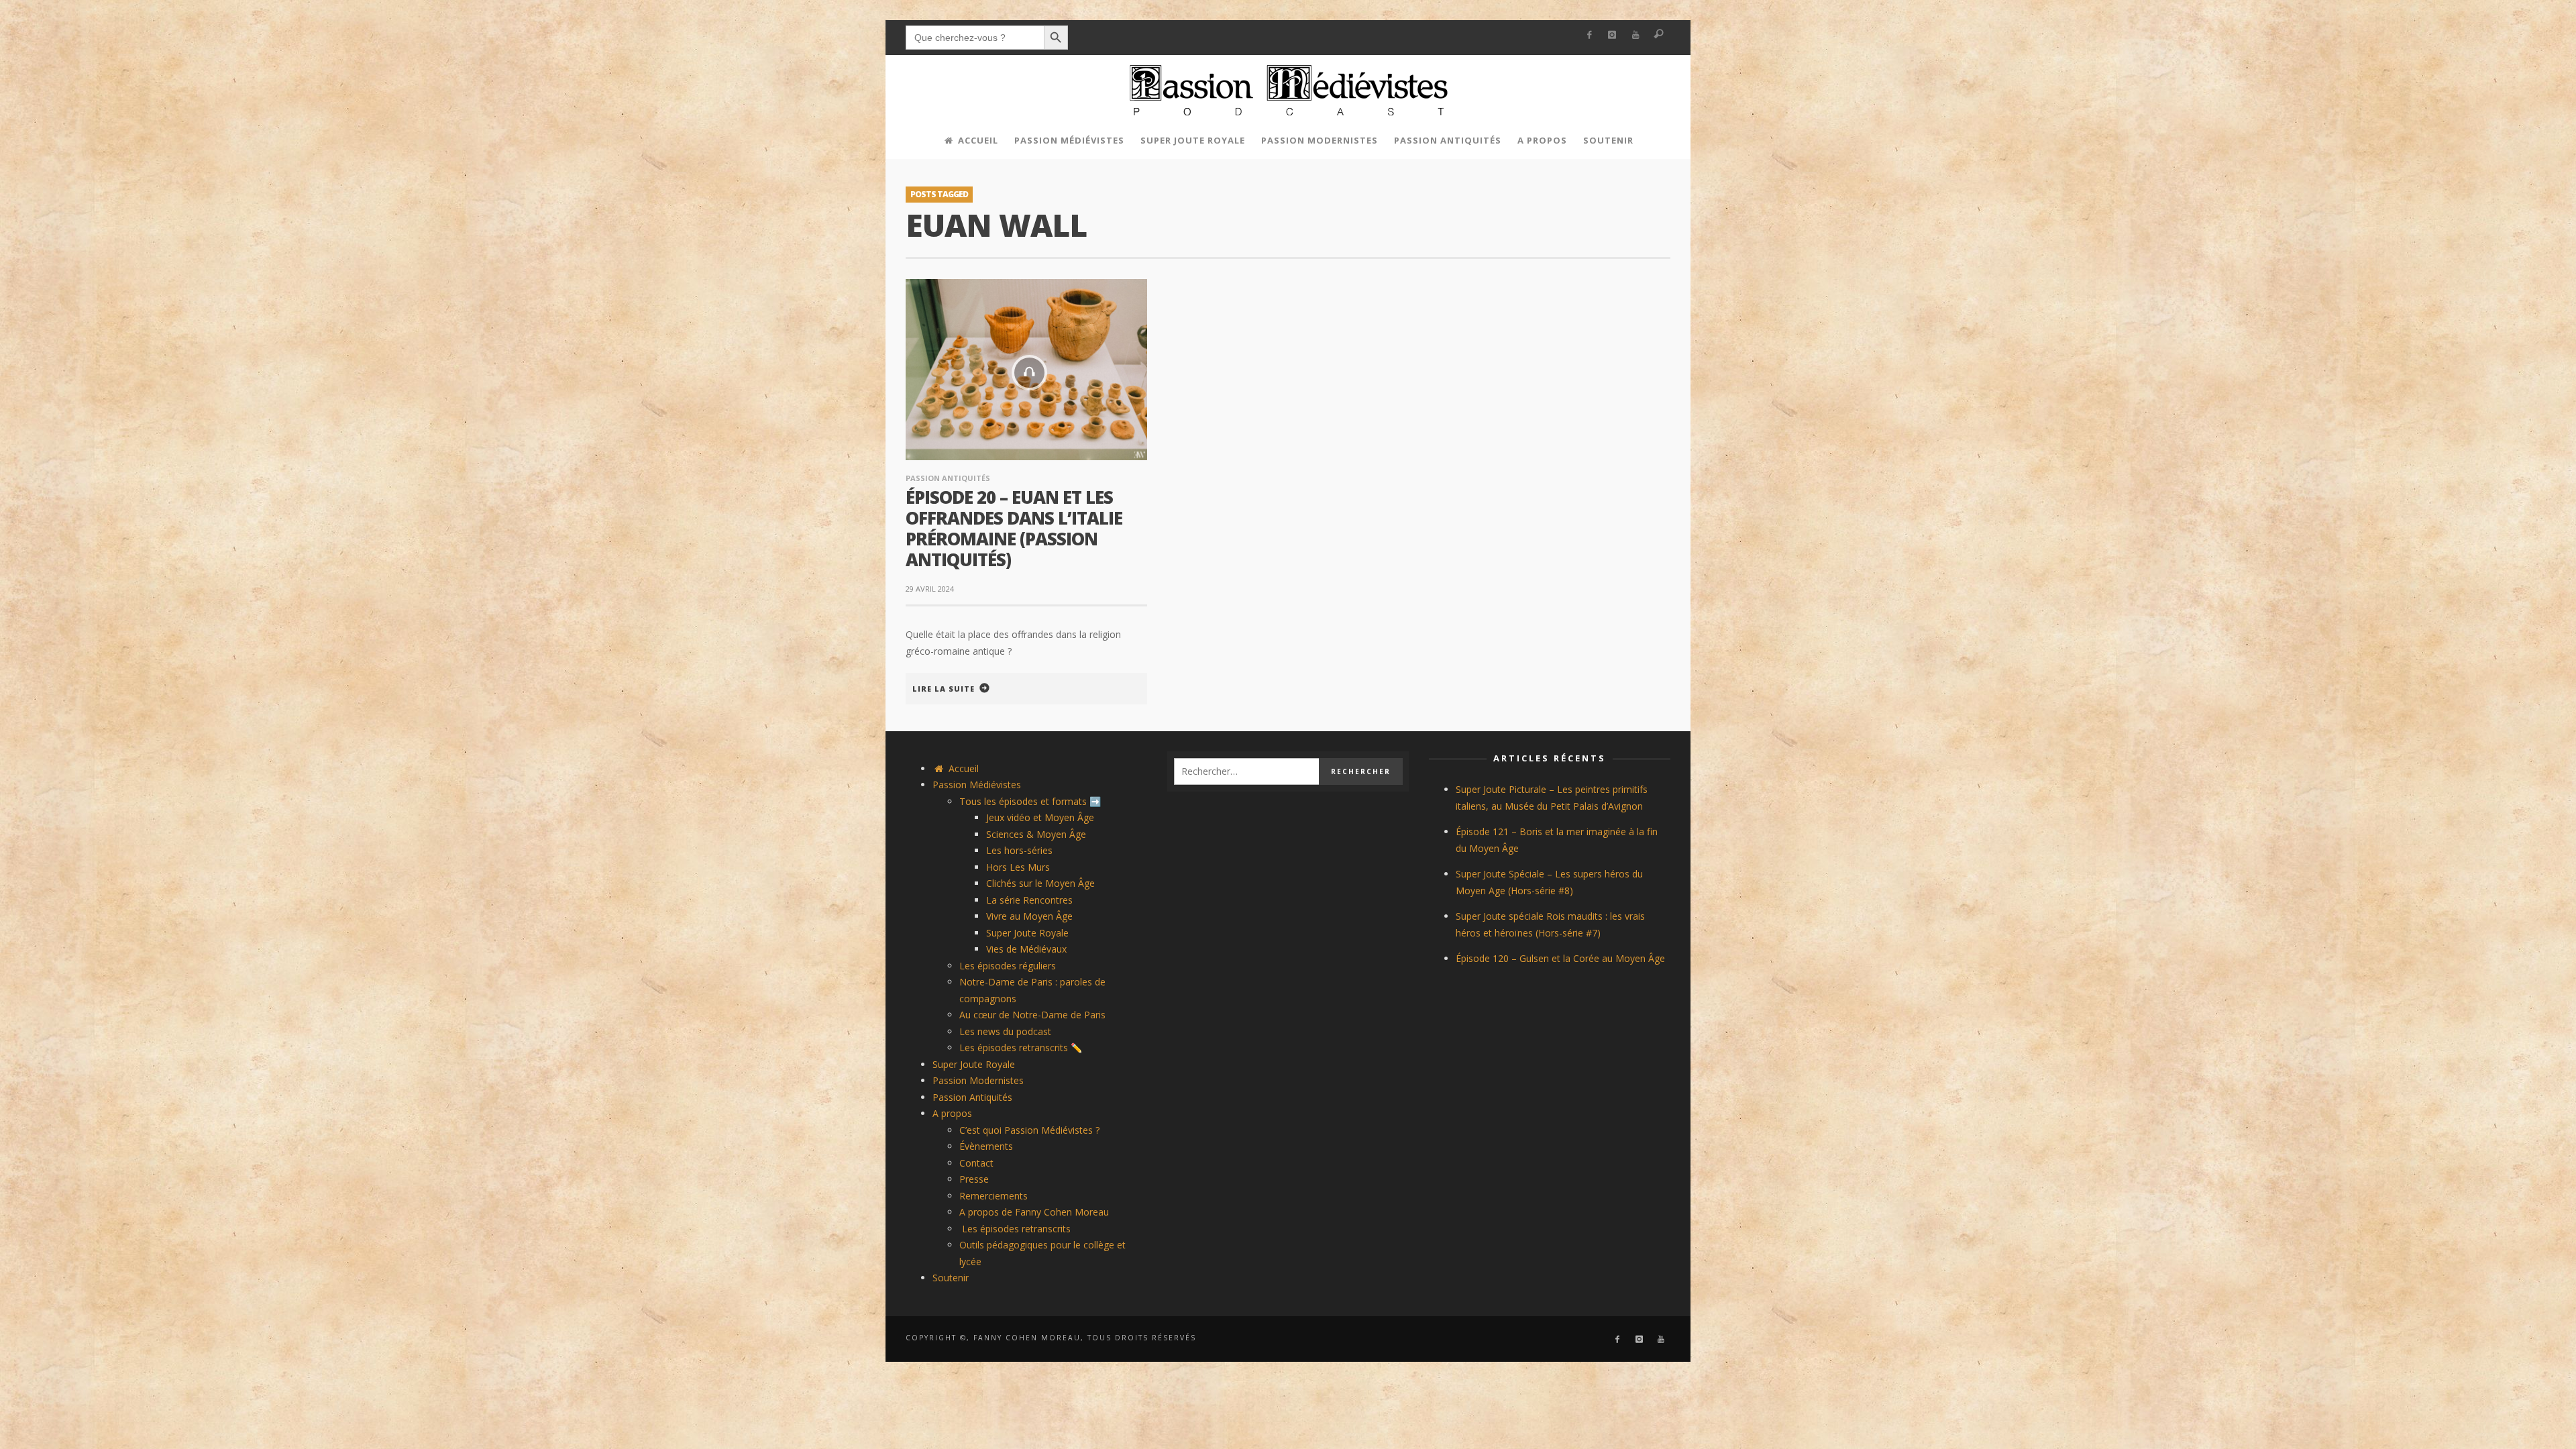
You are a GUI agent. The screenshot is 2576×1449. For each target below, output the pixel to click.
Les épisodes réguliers (1008, 966)
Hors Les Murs (1018, 867)
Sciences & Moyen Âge (1036, 834)
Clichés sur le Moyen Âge (1040, 883)
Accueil (962, 768)
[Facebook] (1589, 35)
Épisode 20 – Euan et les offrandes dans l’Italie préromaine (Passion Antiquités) (1014, 529)
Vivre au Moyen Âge (1029, 916)
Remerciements (994, 1196)
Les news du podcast (1005, 1031)
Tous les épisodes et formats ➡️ (1030, 801)
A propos (952, 1113)
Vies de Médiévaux (1026, 949)
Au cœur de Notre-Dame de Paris (1032, 1015)
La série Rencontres (1029, 900)
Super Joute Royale (1027, 933)
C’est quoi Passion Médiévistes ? (1029, 1130)
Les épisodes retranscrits (1015, 1229)
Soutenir (951, 1278)
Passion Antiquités (948, 478)
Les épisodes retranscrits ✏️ (1021, 1048)
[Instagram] (1612, 35)
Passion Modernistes (978, 1080)
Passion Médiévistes (977, 785)
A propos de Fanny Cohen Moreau (1034, 1212)
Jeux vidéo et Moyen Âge (1040, 817)
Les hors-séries (1019, 850)
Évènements (986, 1146)
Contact (976, 1163)
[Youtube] (1636, 35)
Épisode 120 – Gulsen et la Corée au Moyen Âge (1560, 958)
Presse (974, 1179)
